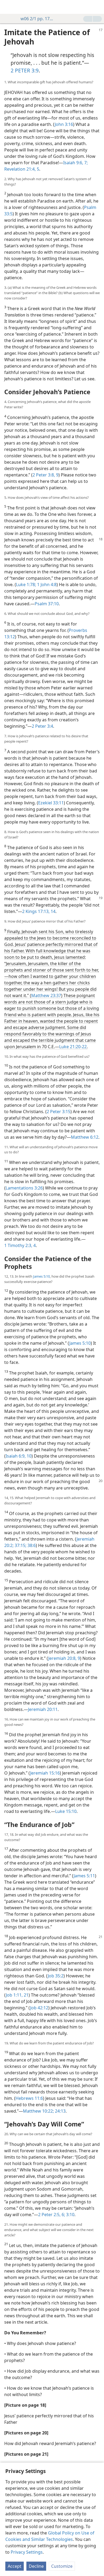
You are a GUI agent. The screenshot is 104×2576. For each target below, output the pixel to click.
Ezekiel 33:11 (51, 803)
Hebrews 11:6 (29, 2098)
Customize (62, 2566)
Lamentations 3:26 (24, 1188)
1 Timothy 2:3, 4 (20, 1245)
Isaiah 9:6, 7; (75, 163)
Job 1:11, (14, 1995)
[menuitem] (8, 7)
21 (26, 1995)
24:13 (60, 2111)
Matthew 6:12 (85, 1137)
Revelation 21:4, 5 (22, 169)
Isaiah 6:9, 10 (19, 1456)
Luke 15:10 (66, 1811)
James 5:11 (84, 1876)
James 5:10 (41, 1276)
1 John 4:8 (46, 585)
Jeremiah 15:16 (45, 1773)
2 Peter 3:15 (59, 1112)
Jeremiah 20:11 (43, 1709)
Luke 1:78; (26, 585)
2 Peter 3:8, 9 (45, 475)
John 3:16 (64, 124)
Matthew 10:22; (38, 2111)
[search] (97, 7)
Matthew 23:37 (46, 995)
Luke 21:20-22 (73, 1047)
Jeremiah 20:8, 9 (64, 1658)
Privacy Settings (27, 2552)
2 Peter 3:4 (42, 726)
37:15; (20, 1545)
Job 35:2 (56, 1976)
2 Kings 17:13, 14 (39, 911)
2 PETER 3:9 (25, 70)
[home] (8, 7)
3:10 (70, 2215)
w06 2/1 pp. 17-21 (37, 19)
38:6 (31, 1545)
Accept (15, 2566)
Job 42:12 (39, 2008)
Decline (36, 2566)
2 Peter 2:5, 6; (52, 2215)
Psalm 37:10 (47, 604)
